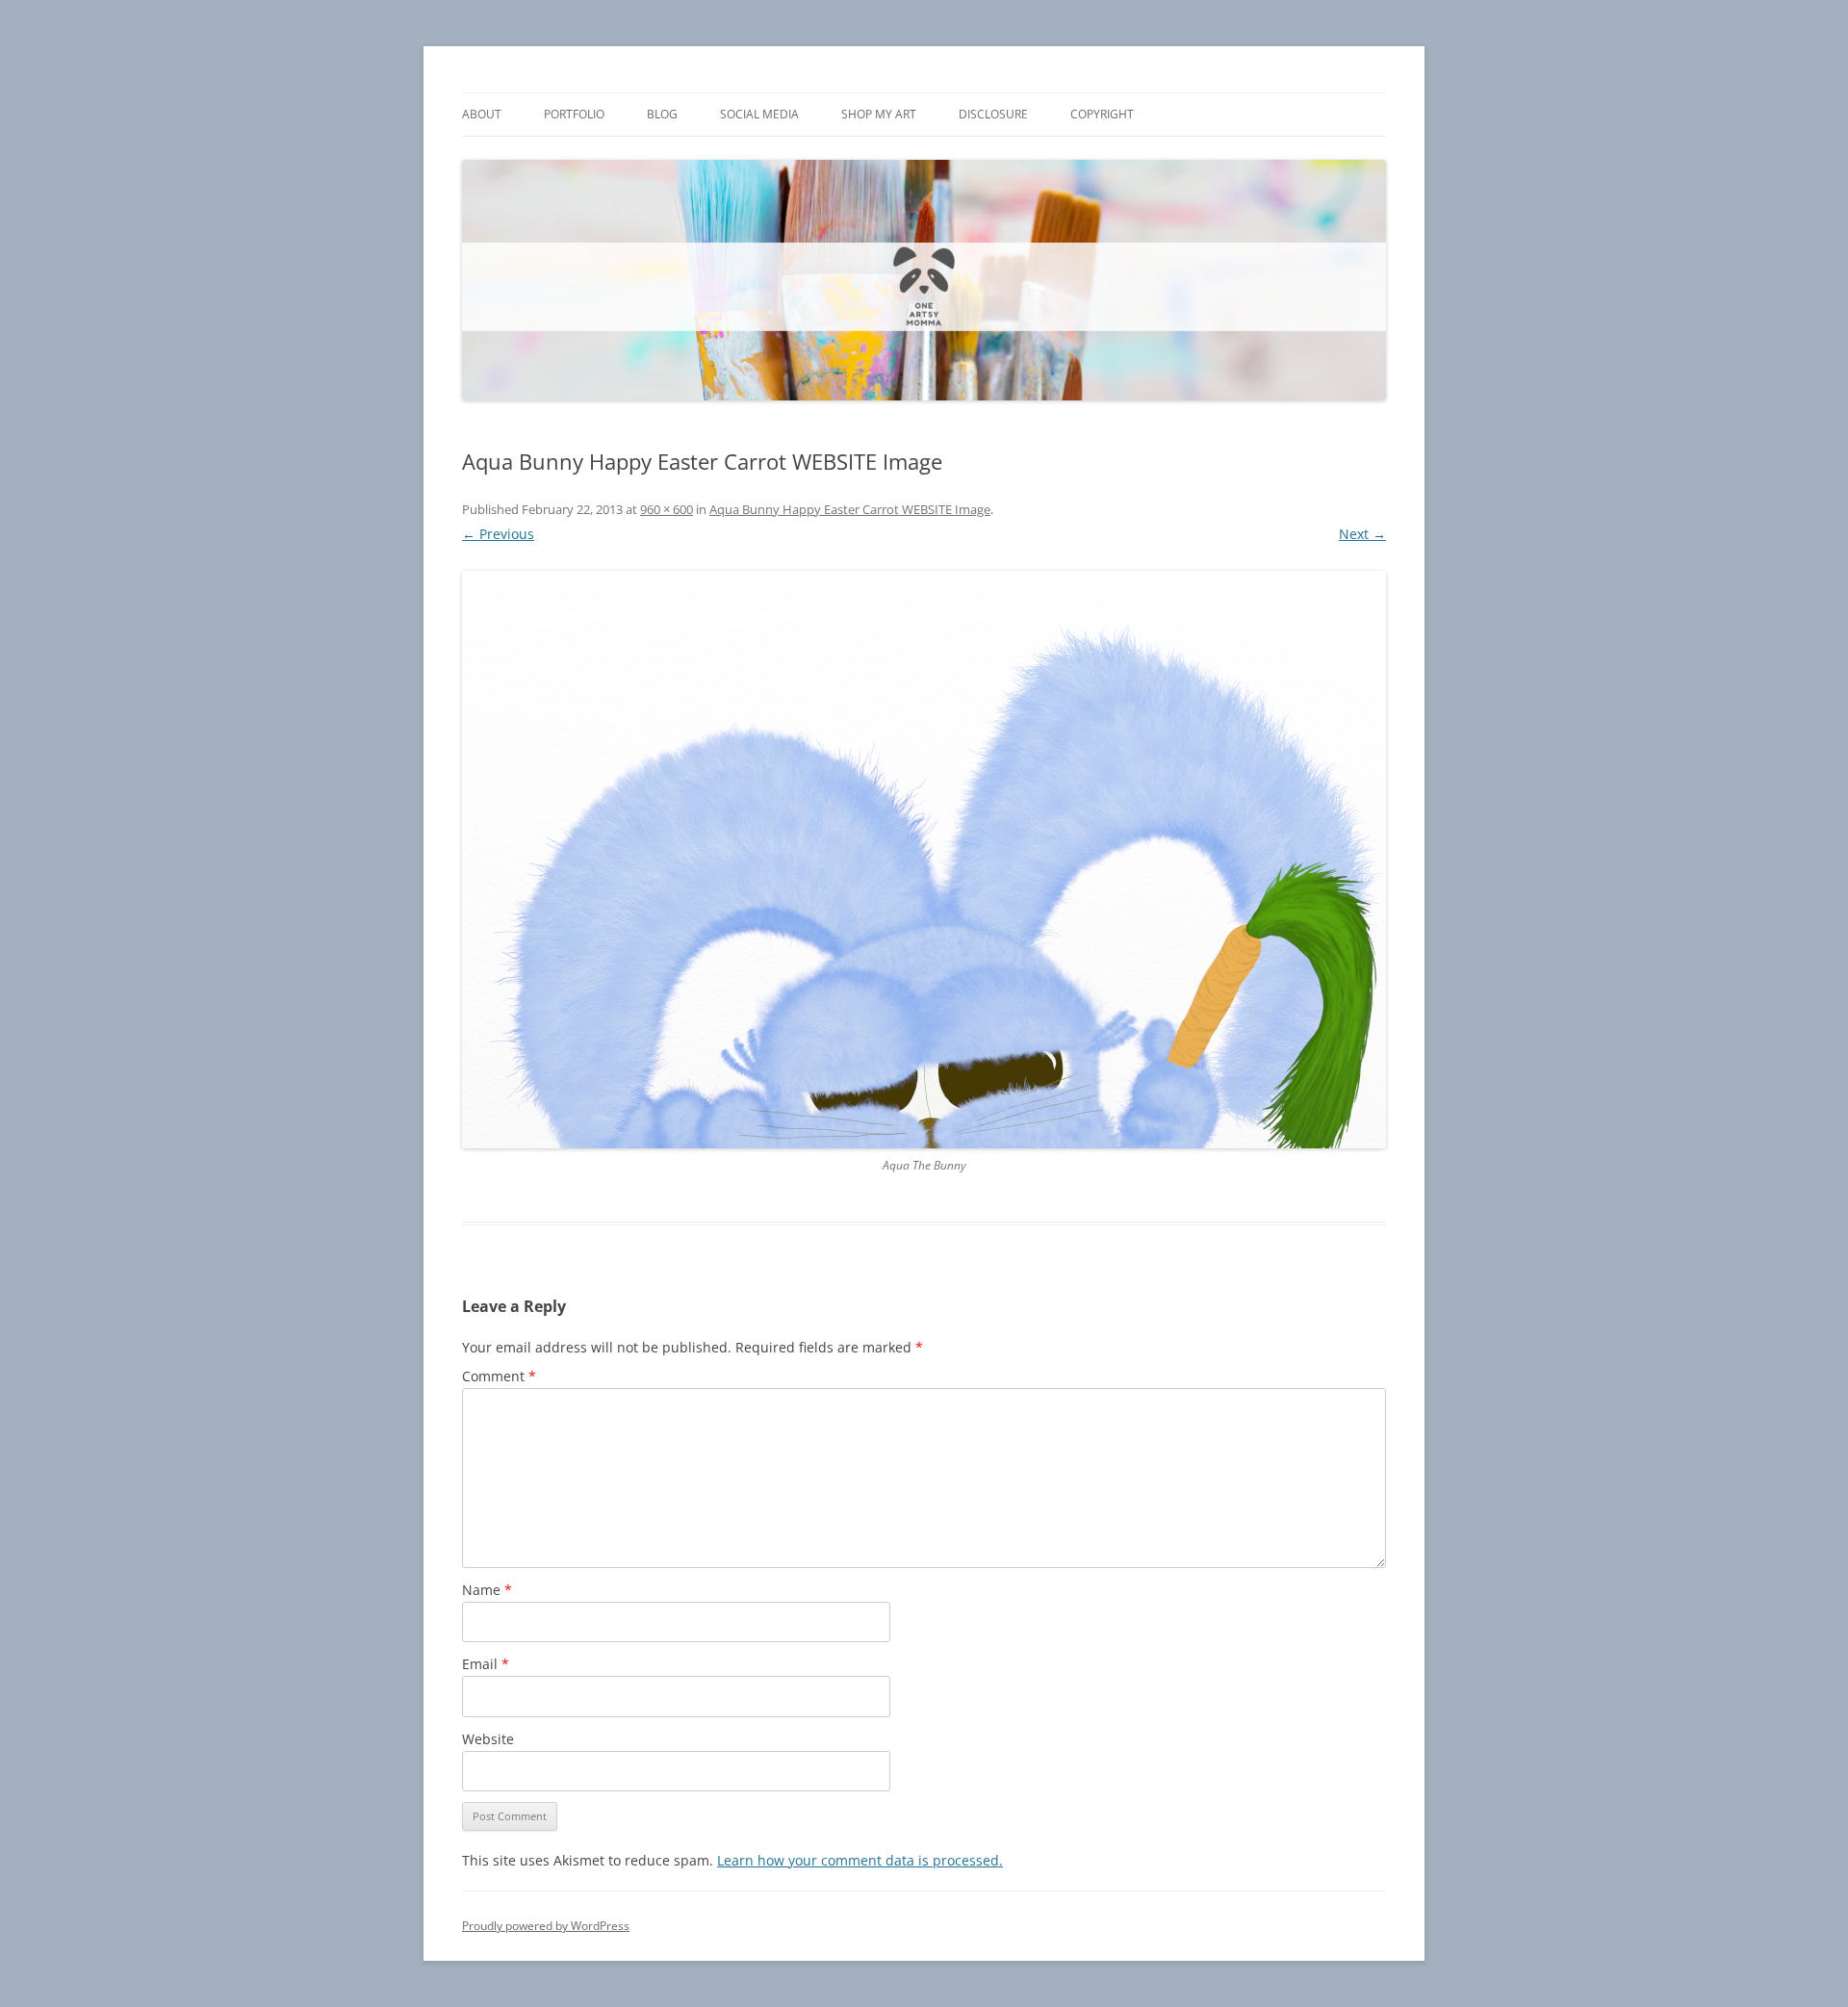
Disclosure (993, 114)
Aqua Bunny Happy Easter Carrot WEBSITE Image (850, 509)
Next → (1362, 534)
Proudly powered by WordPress (546, 1926)
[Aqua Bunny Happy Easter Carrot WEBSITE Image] (924, 860)
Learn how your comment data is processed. (860, 1860)
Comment (499, 1376)
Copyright (1102, 114)
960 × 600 (667, 509)
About (482, 114)
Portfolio (574, 114)
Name (487, 1590)
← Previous (498, 534)
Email (486, 1664)
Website (488, 1739)
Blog (662, 114)
